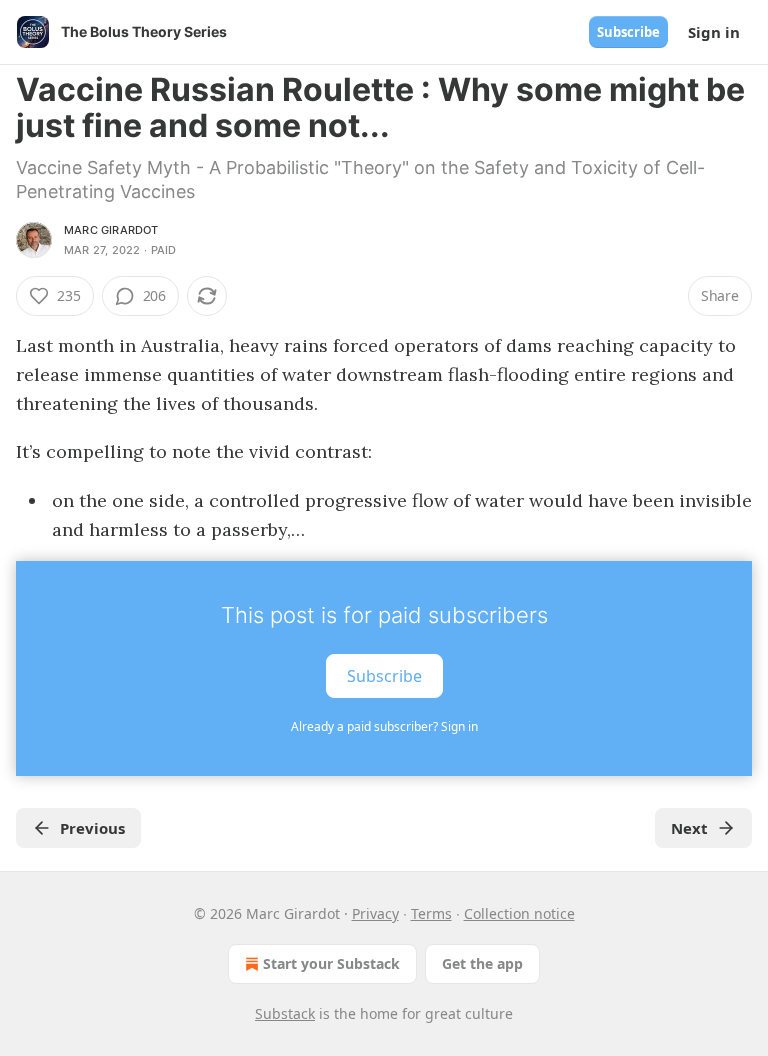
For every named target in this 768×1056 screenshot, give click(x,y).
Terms (431, 913)
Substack (285, 1013)
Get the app (482, 963)
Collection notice (519, 913)
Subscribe (628, 32)
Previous (92, 828)
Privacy (375, 913)
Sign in (714, 32)
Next (689, 828)
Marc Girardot (111, 230)
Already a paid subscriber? (384, 726)
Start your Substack (331, 963)
